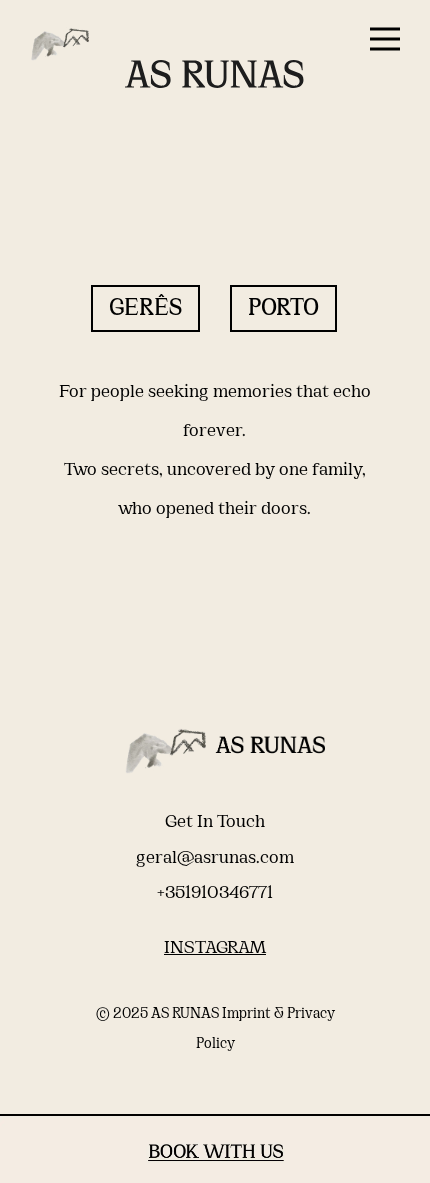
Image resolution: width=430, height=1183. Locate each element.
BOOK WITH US (215, 1152)
